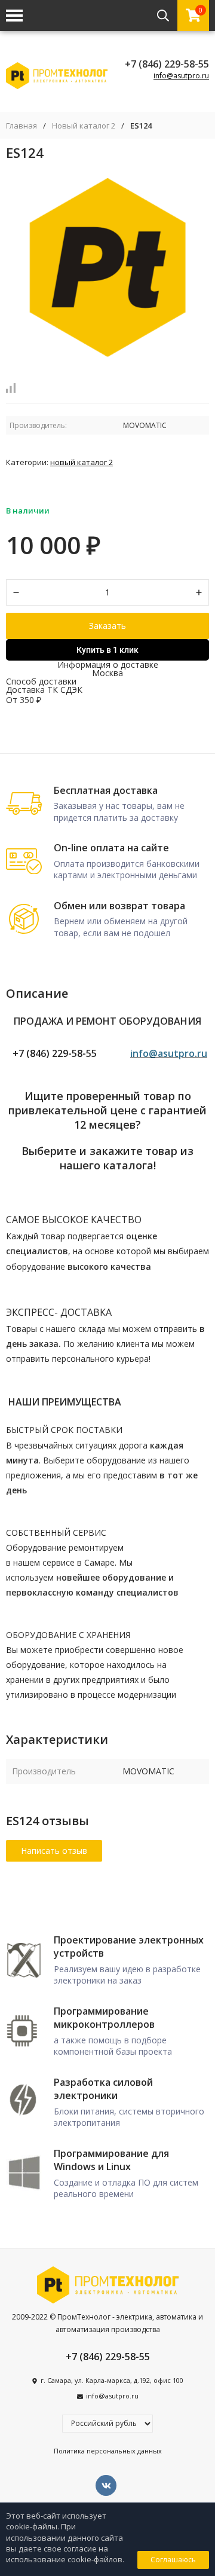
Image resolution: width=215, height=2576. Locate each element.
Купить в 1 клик (107, 650)
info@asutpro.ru (181, 76)
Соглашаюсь (173, 2560)
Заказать (107, 626)
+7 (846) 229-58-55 (167, 64)
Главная (21, 126)
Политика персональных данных (108, 2451)
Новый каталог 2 (84, 126)
